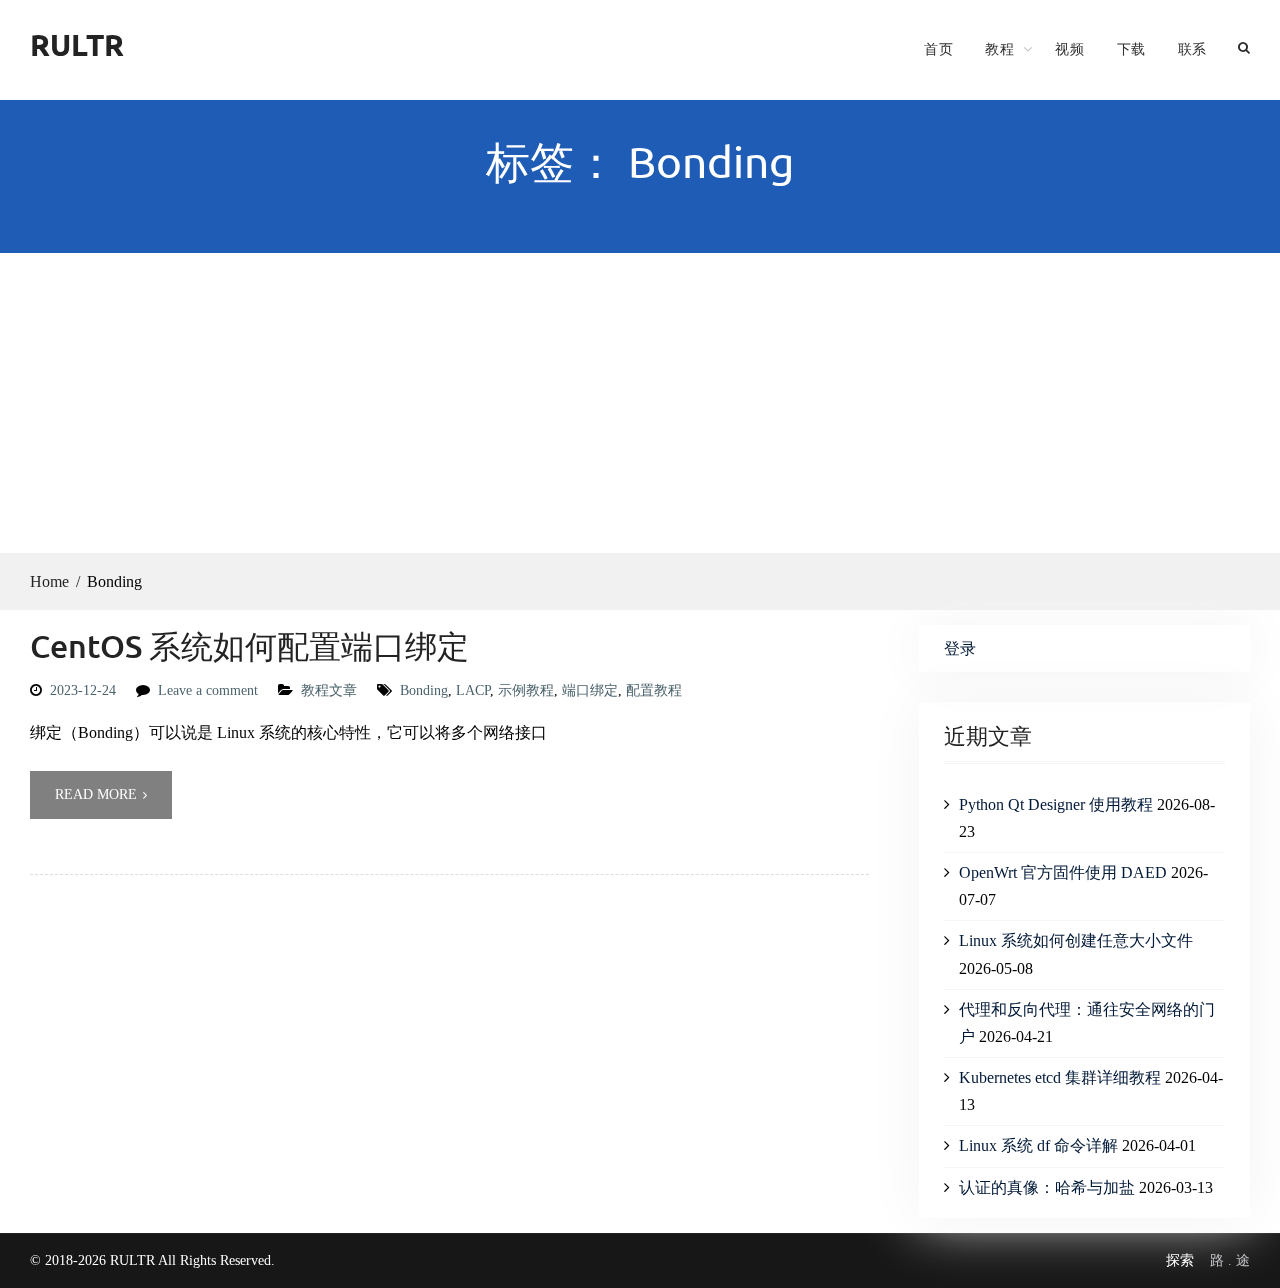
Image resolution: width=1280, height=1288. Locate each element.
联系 (1192, 49)
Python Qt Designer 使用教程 (1056, 804)
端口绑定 (590, 690)
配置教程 (654, 690)
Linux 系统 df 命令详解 (1038, 1145)
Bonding (424, 690)
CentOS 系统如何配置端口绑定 (249, 645)
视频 (1069, 49)
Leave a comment (208, 690)
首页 (938, 49)
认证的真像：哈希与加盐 (1047, 1187)
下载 (1131, 49)
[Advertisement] (640, 403)
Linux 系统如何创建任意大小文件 (1076, 940)
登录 (960, 648)
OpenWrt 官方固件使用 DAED (1063, 872)
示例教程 (526, 690)
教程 (999, 49)
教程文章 (329, 690)
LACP (473, 690)
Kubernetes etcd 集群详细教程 (1060, 1077)
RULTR (77, 44)
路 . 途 (1230, 1260)
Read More (96, 794)
